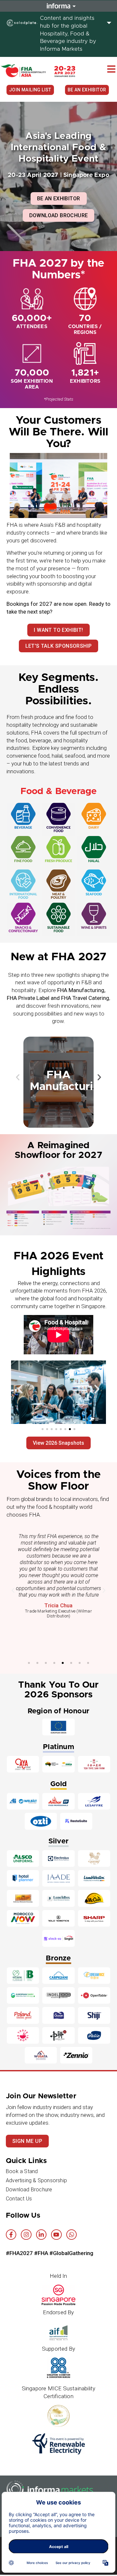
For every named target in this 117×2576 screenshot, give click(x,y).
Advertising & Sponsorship (36, 2180)
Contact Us (19, 2199)
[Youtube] (56, 2235)
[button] (111, 69)
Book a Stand (22, 2171)
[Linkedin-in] (41, 2235)
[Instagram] (26, 2235)
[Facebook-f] (11, 2235)
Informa (58, 6)
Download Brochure (29, 2190)
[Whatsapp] (71, 2235)
